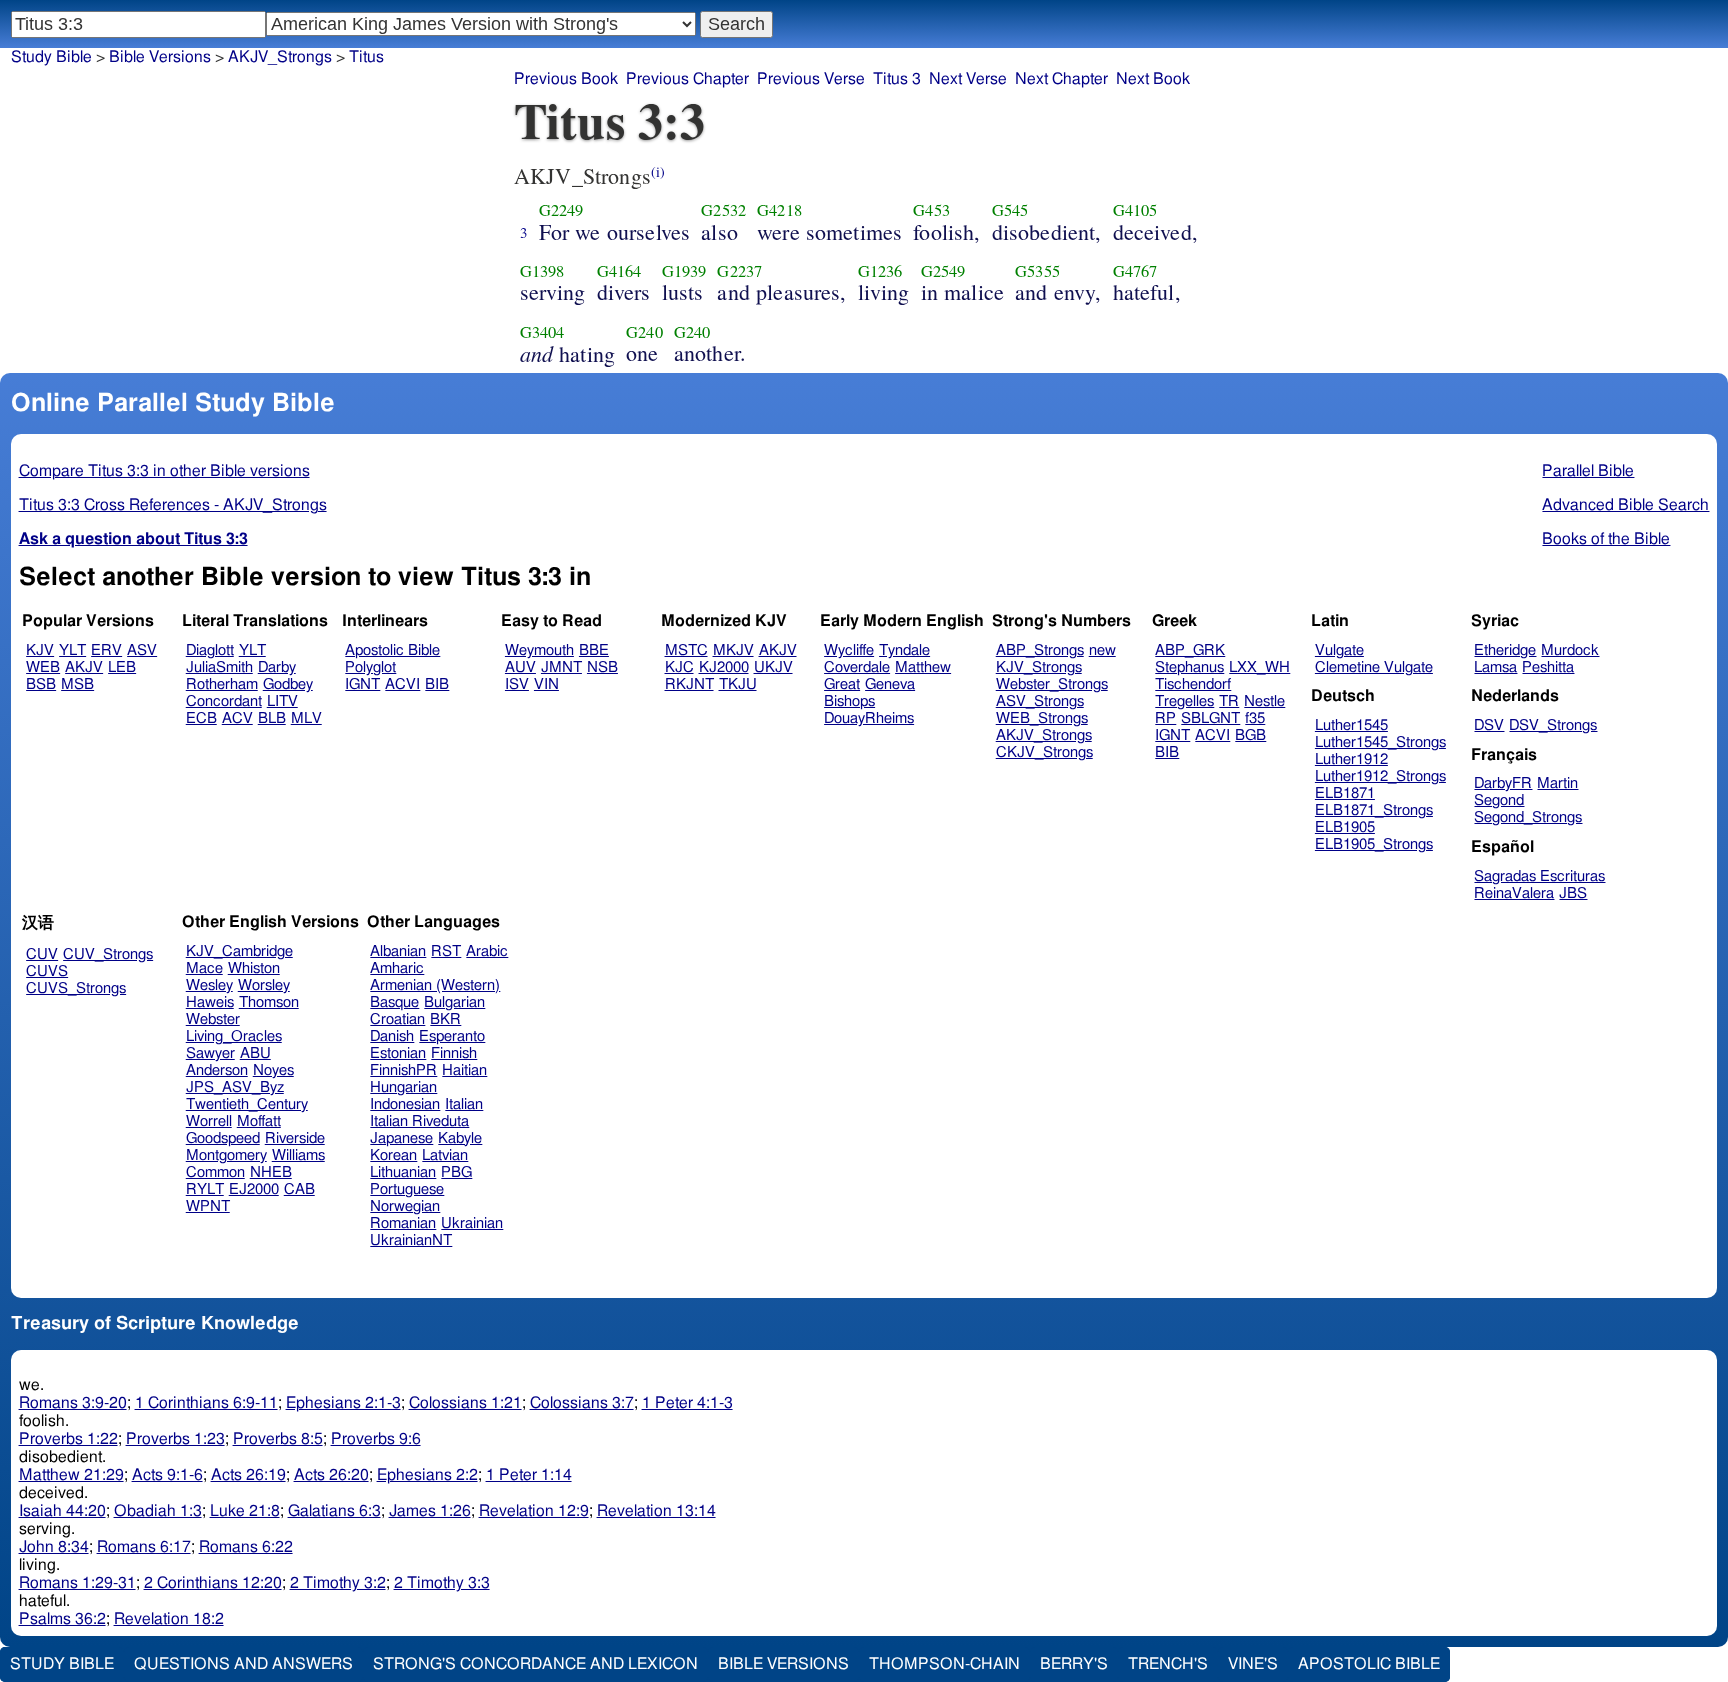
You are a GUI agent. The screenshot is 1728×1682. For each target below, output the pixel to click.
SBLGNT (1210, 718)
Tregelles (1184, 701)
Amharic (397, 968)
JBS (1573, 893)
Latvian (445, 1155)
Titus (366, 57)
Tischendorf (1193, 684)
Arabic (487, 951)
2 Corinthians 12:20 (213, 1583)
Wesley (209, 985)
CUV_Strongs (108, 954)
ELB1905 (1345, 827)
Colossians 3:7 (582, 1403)
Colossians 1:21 (465, 1403)
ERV (106, 650)
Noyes (273, 1070)
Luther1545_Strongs (1380, 742)
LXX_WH (1259, 667)
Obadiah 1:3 (158, 1511)
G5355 (1037, 271)
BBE (594, 650)
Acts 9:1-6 (167, 1475)
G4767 (1135, 271)
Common (215, 1172)
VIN (546, 684)
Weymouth (539, 650)
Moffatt (259, 1121)
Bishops (849, 701)
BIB (437, 684)
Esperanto (452, 1036)
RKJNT (689, 684)
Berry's (1074, 1664)
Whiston (254, 968)
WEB (43, 667)
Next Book (1153, 79)
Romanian (403, 1223)
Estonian (398, 1053)
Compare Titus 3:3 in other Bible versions (164, 471)
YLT (72, 650)
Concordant (224, 701)
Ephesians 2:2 (427, 1475)
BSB (41, 684)
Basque (394, 1002)
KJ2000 (724, 667)
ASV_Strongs (1040, 701)
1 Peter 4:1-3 (687, 1403)
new (1102, 650)
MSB (77, 684)
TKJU (738, 684)
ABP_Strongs (1040, 650)
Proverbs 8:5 (278, 1439)
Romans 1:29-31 (77, 1583)
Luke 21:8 (245, 1511)
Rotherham (222, 684)
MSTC (686, 650)
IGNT (362, 684)
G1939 (684, 271)
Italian (464, 1104)
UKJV (773, 667)
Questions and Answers (243, 1664)
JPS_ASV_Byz (235, 1087)
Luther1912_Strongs (1380, 776)
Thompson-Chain (944, 1664)
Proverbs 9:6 (376, 1439)
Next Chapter (1061, 79)
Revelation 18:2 (169, 1619)
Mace (204, 968)
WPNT (208, 1206)
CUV (42, 954)
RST (446, 951)
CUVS (47, 971)
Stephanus (1189, 667)
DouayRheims (869, 718)
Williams (298, 1155)
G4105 (1135, 210)
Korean (393, 1155)
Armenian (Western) (435, 985)
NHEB (271, 1172)
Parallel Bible (1588, 471)
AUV (520, 667)
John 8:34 (54, 1547)
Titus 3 (897, 79)
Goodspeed (223, 1138)
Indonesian (405, 1104)
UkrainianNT (411, 1240)
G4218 (779, 210)
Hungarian (403, 1087)
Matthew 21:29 (71, 1475)
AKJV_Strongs (280, 57)
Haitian (464, 1070)
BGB (1250, 735)
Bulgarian (454, 1002)
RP (1165, 718)
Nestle (1264, 701)
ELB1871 (1345, 793)
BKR (445, 1019)
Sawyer (210, 1053)
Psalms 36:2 (62, 1619)
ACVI (402, 684)
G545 (1010, 210)
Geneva (890, 684)
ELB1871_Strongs (1374, 810)
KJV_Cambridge (239, 951)
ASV (142, 650)
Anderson (217, 1070)
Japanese (401, 1138)
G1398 (542, 271)
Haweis (210, 1002)
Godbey (288, 684)
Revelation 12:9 (534, 1511)
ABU (255, 1053)
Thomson (269, 1002)
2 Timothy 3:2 (338, 1583)
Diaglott (210, 650)
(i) (658, 171)
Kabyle (460, 1138)
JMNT (561, 667)
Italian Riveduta (419, 1121)
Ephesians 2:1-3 (343, 1403)
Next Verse (968, 79)
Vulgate (1339, 650)
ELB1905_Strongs (1374, 844)
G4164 (619, 271)
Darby (277, 667)
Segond (1499, 800)
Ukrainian (472, 1223)
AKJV (84, 667)
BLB (272, 718)
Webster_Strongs (1052, 684)
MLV (306, 718)
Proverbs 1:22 (68, 1439)
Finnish (454, 1053)
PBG (456, 1172)
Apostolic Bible (1369, 1664)
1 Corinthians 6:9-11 (206, 1403)
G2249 (561, 210)
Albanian (398, 951)
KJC (679, 667)
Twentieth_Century (247, 1104)
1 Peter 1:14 (529, 1475)
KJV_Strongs (1039, 667)
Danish (392, 1036)
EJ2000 (254, 1189)
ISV (517, 684)
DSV (1489, 725)
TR (1229, 701)
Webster (213, 1019)
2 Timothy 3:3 (442, 1583)
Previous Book (566, 79)
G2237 (739, 271)
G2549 (943, 271)
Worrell (209, 1121)
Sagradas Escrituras (1539, 876)
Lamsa (1495, 667)
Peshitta (1548, 667)
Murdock (1570, 650)
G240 (644, 332)
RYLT (205, 1189)
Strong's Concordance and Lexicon (535, 1664)
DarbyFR (1503, 783)
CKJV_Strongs (1044, 752)
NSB (602, 667)
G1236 (880, 271)
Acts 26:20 (331, 1475)
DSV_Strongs (1553, 725)
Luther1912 (1351, 759)
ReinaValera (1514, 893)
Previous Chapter (687, 79)
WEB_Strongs (1042, 718)
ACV (237, 718)
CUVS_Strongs (76, 988)
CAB (299, 1189)
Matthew (923, 667)
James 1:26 (430, 1511)
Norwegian (405, 1206)
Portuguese (407, 1189)
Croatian (397, 1019)
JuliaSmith (219, 667)
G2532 (723, 210)
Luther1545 (1351, 725)
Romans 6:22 (246, 1547)
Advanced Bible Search (1625, 505)
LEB (122, 667)
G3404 (542, 332)
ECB (201, 718)
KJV (40, 650)
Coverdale (857, 667)
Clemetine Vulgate (1374, 667)
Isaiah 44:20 (62, 1511)
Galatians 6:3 (334, 1511)
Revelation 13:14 (656, 1511)
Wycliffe (849, 650)
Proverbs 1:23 (175, 1439)
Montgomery (226, 1155)
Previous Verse (811, 79)
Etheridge (1505, 650)
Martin (1557, 783)
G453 (931, 210)
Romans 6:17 (144, 1547)
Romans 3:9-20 (73, 1403)
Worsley (264, 985)
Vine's (1253, 1664)
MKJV (733, 650)
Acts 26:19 (248, 1475)
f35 (1255, 718)
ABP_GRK (1190, 650)
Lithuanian (403, 1172)
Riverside (295, 1138)
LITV (282, 701)
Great (842, 684)
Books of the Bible (1606, 539)
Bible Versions (160, 57)
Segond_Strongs (1528, 817)
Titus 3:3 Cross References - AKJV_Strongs (173, 505)
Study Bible (51, 57)
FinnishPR (403, 1070)
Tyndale (904, 650)
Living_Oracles (234, 1036)
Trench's (1168, 1664)
